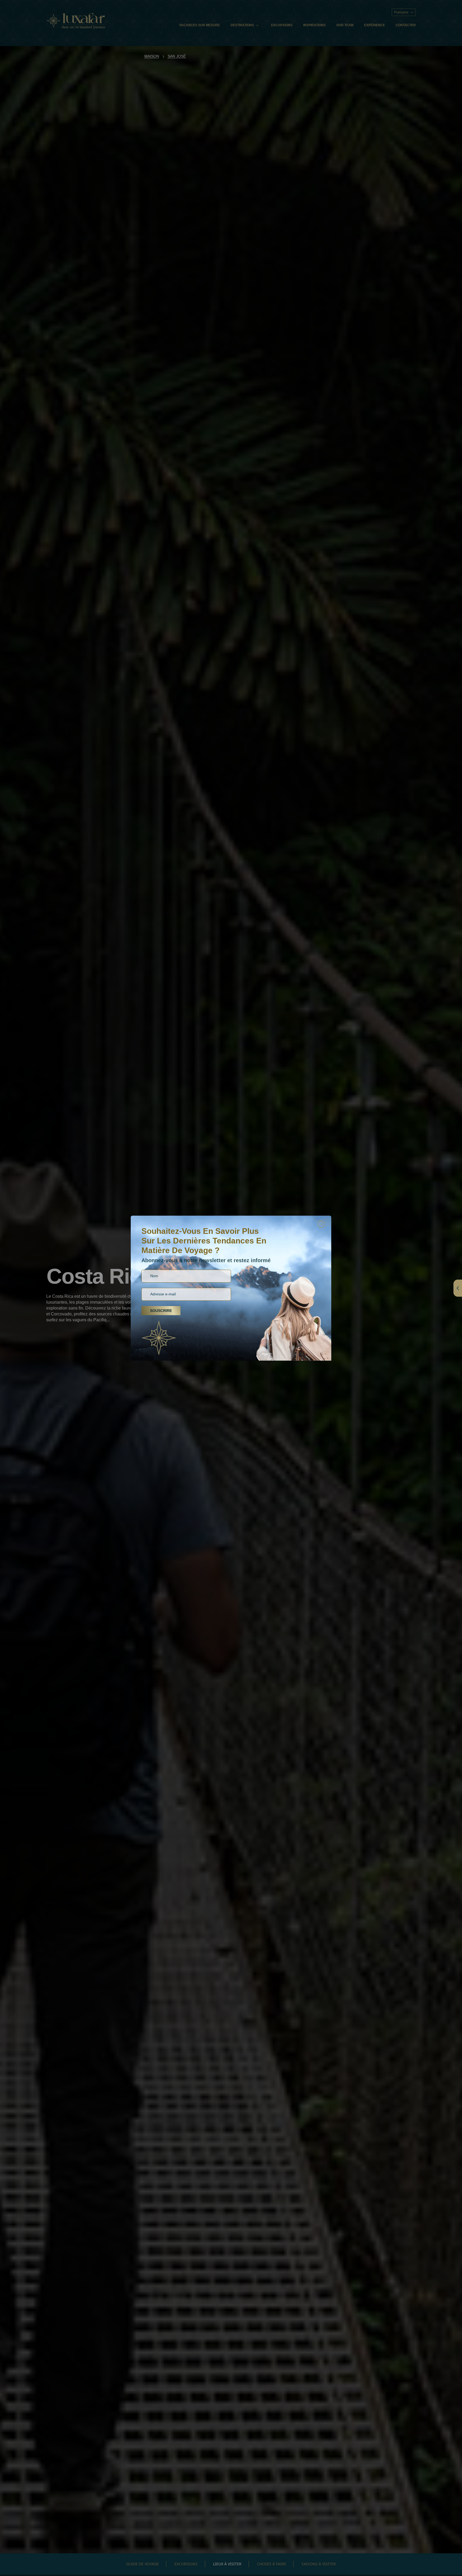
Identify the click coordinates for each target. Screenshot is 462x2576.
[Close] (321, 1224)
